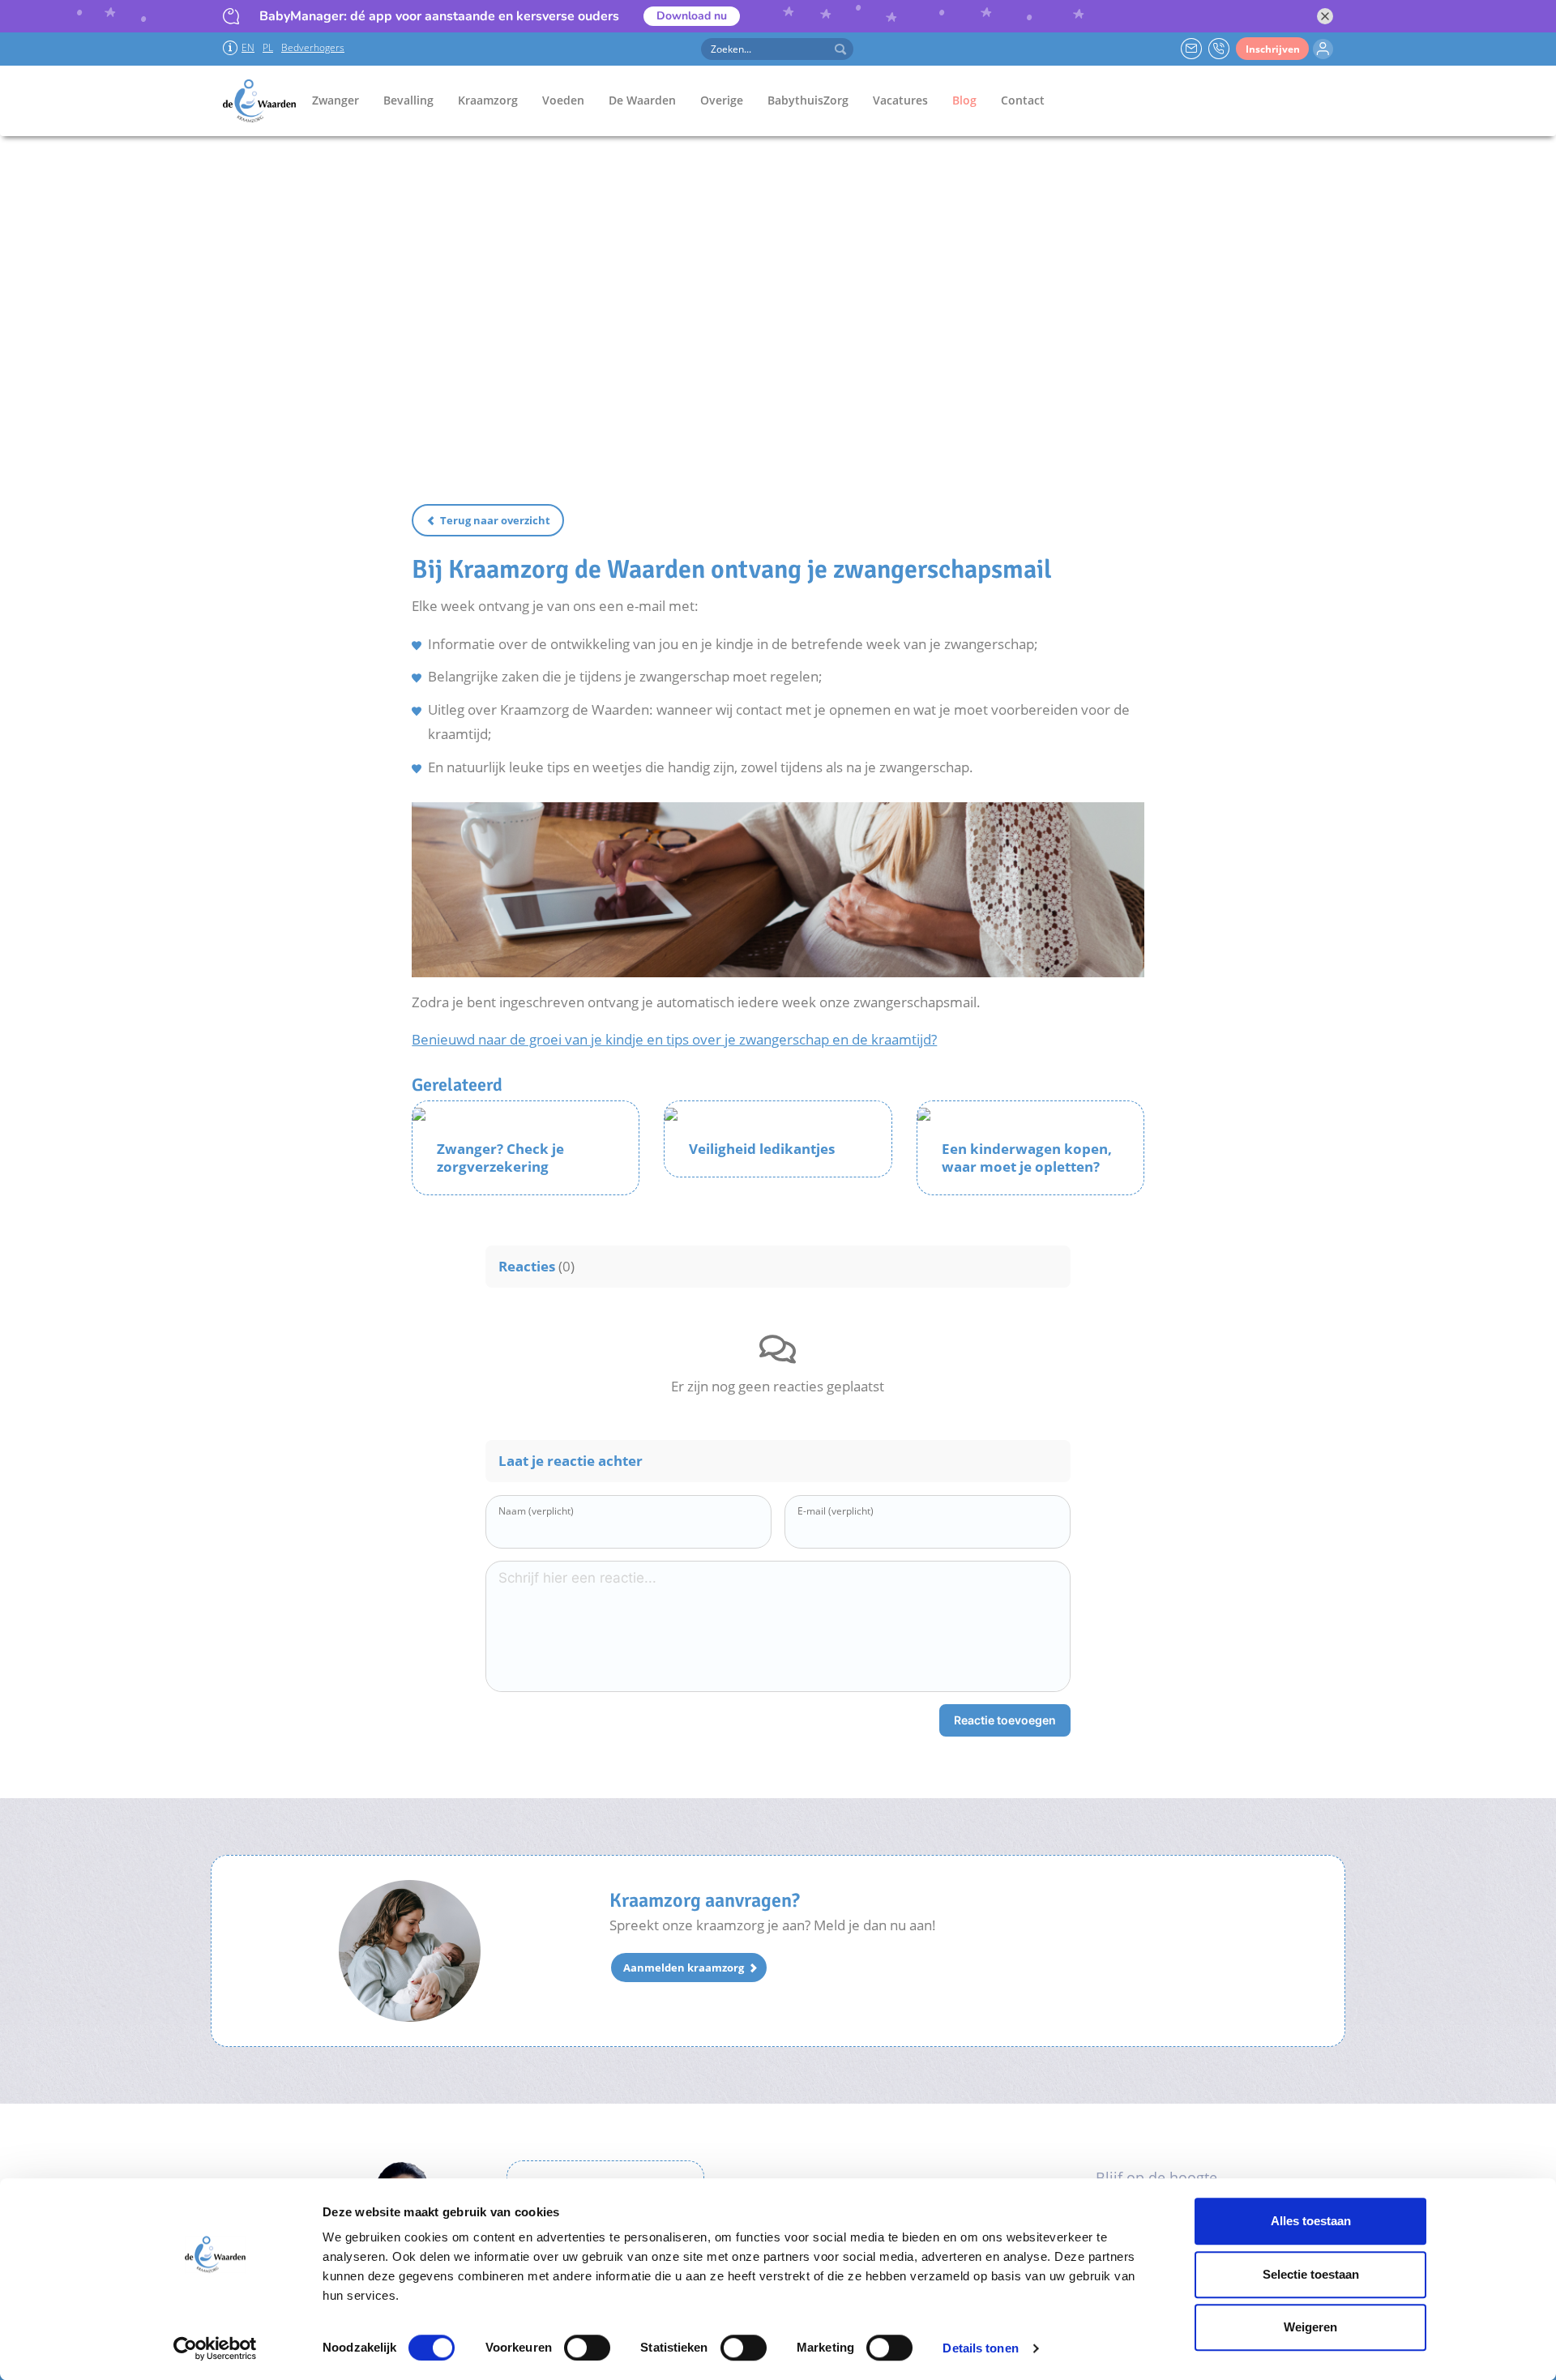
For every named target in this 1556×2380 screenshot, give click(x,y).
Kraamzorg (488, 100)
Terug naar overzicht (495, 520)
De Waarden (642, 100)
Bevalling (408, 100)
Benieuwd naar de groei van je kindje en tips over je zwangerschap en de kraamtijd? (674, 1039)
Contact (1023, 100)
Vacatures (900, 100)
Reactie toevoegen (1005, 1720)
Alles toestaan (1311, 2221)
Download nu (692, 16)
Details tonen (980, 2348)
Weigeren (1310, 2327)
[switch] (587, 2348)
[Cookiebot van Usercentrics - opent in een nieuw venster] (215, 2348)
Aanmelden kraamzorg (684, 1968)
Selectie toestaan (1311, 2274)
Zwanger (336, 100)
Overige (722, 100)
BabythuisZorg (808, 100)
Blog (964, 100)
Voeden (563, 100)
